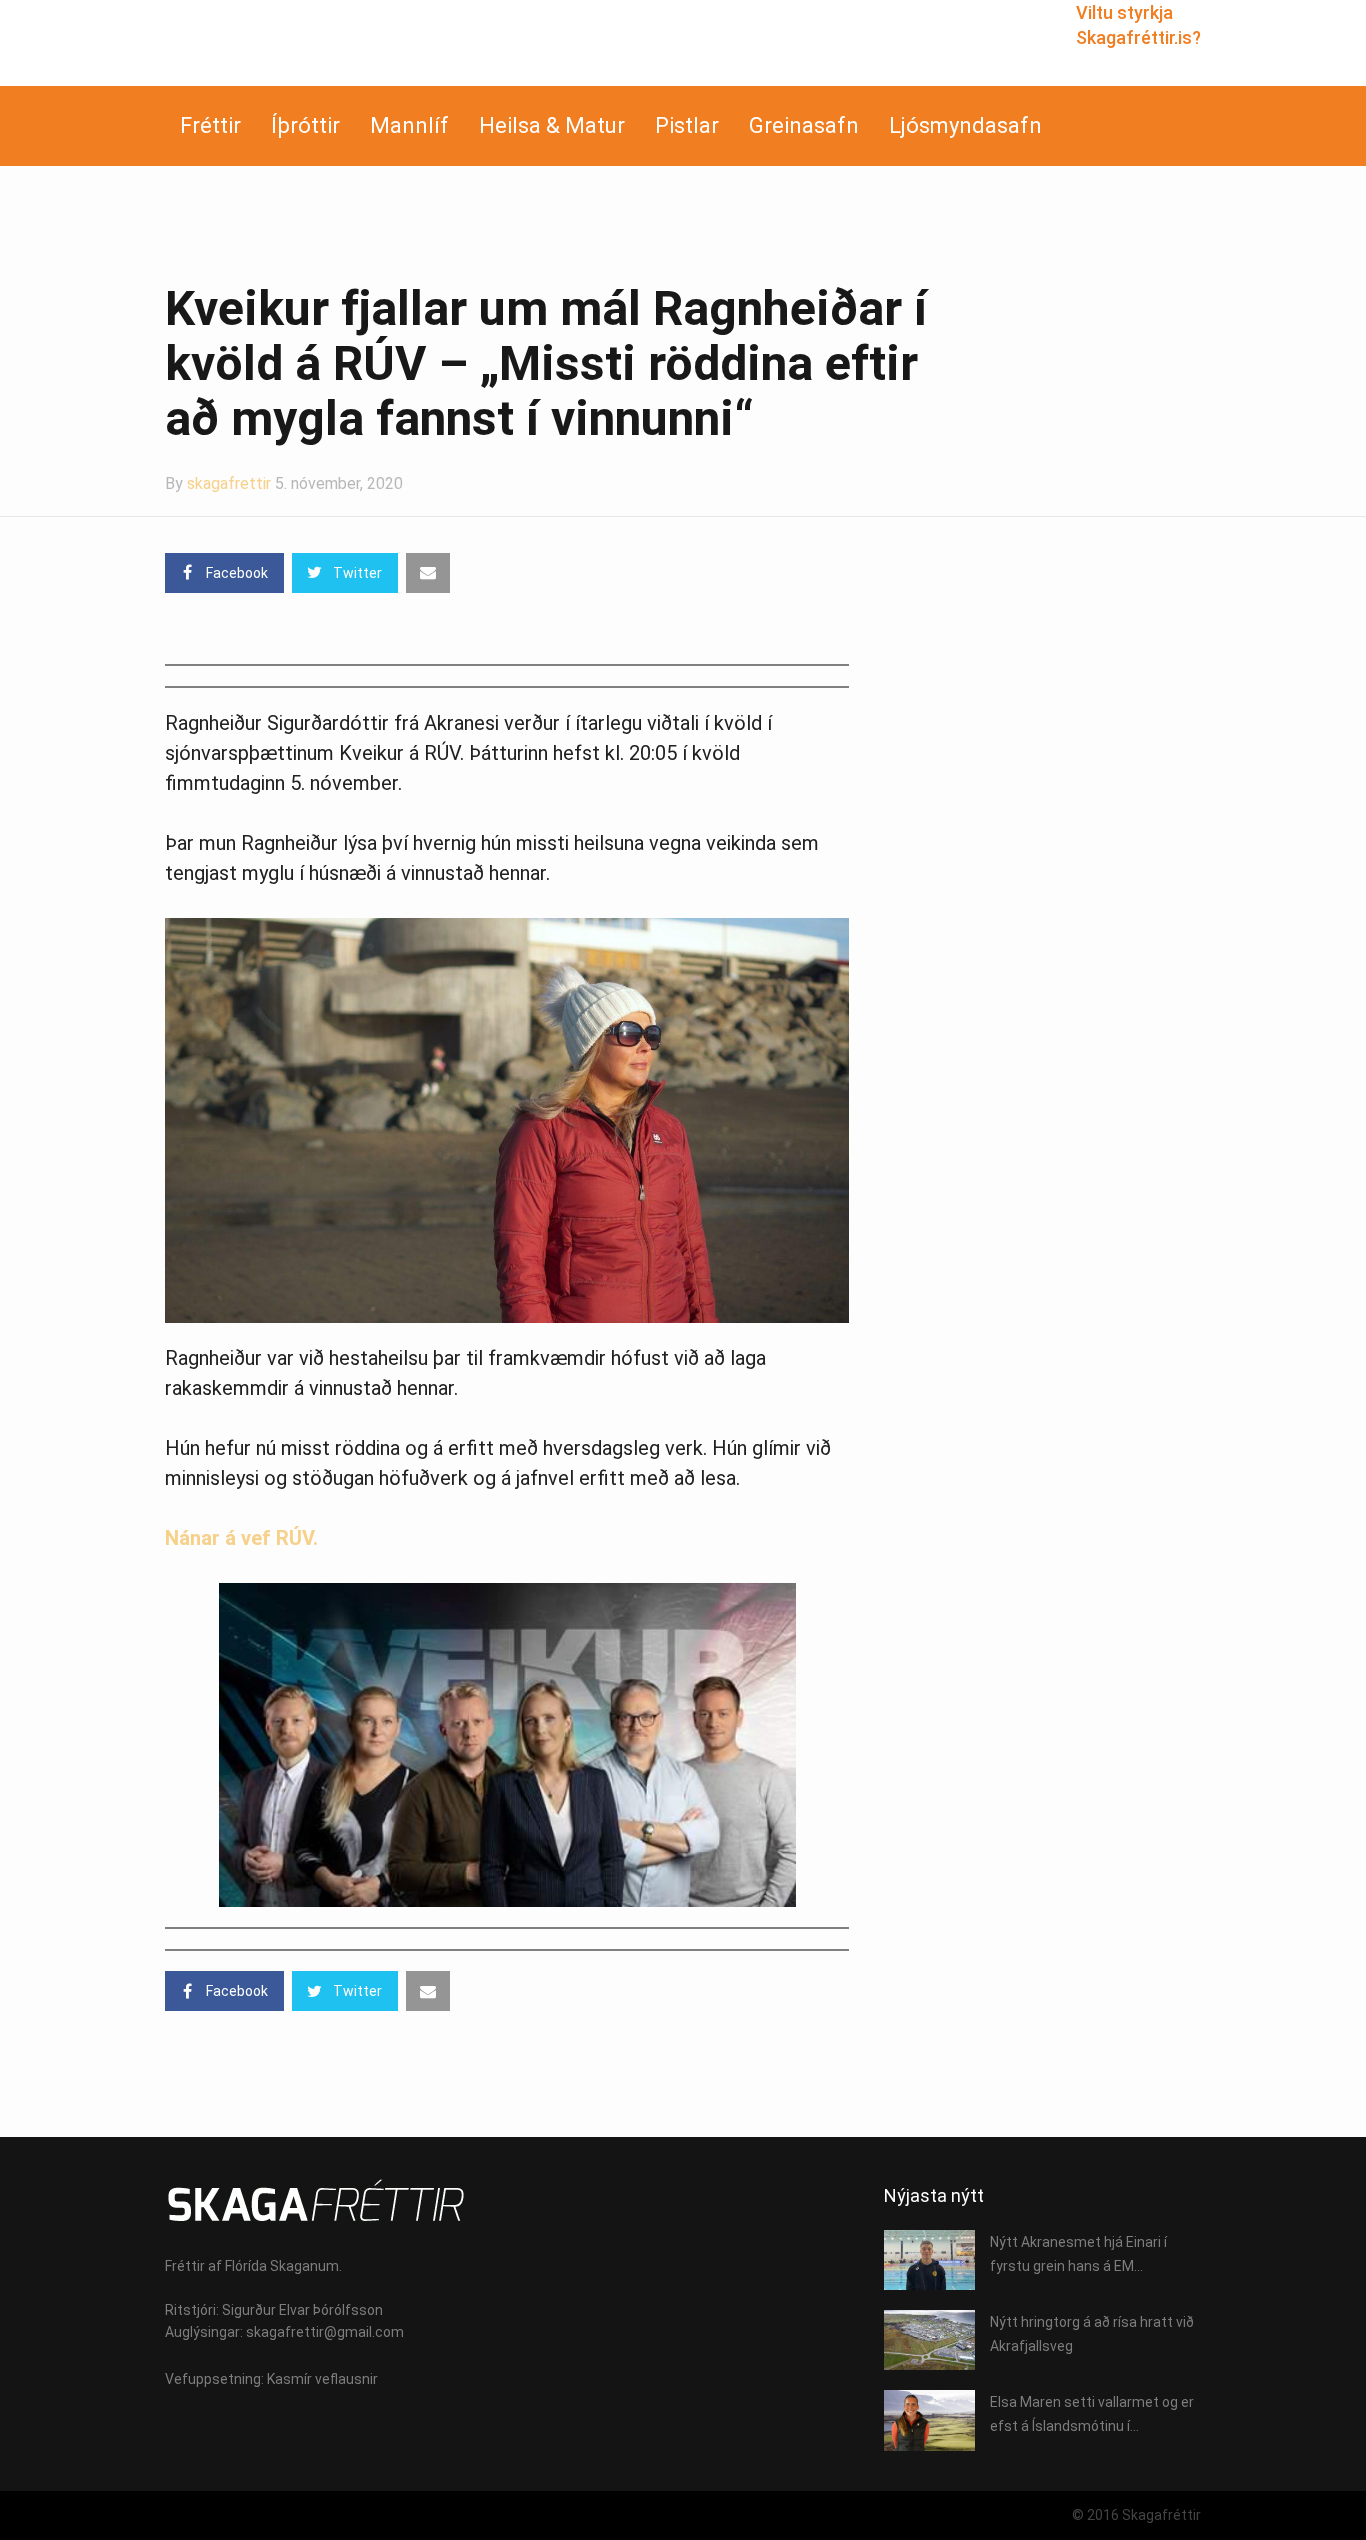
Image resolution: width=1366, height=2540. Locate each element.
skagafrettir (229, 483)
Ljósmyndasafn (965, 125)
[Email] (428, 573)
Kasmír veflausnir (322, 2379)
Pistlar (687, 125)
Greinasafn (804, 125)
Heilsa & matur (552, 125)
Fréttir (210, 125)
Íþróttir (305, 125)
